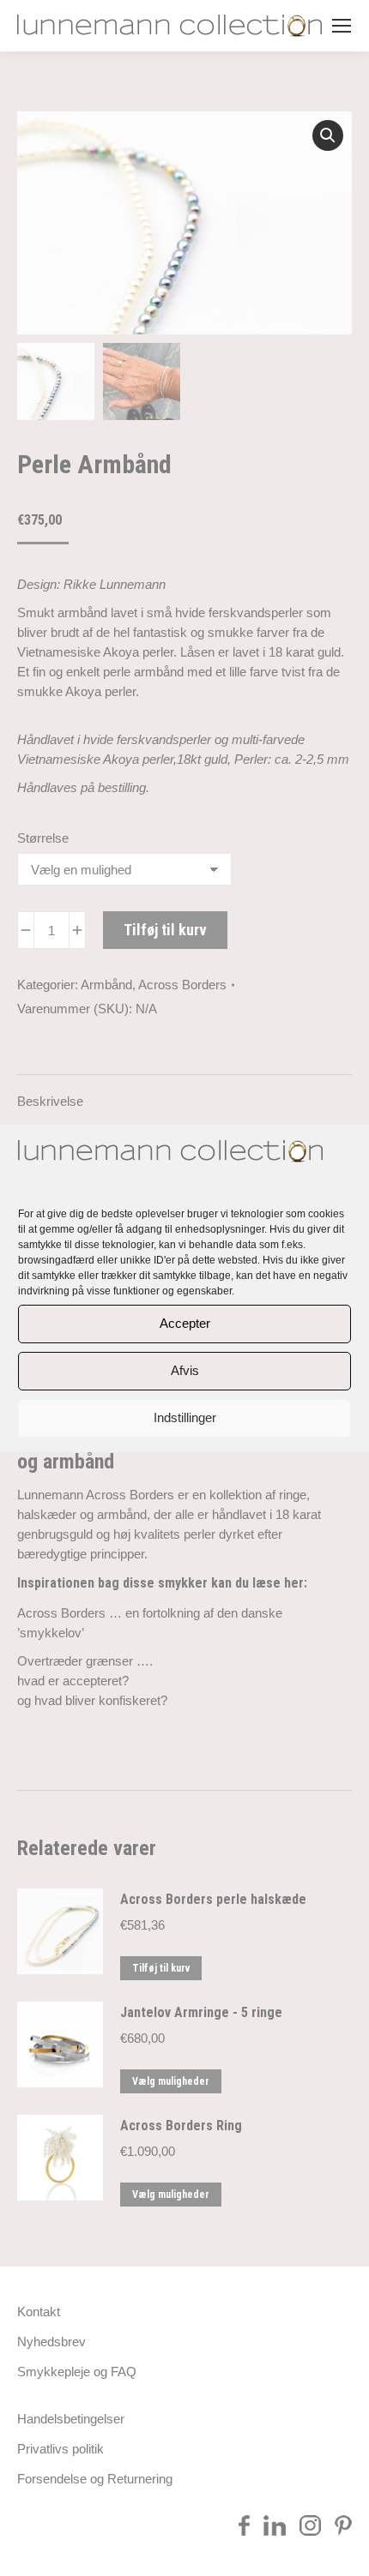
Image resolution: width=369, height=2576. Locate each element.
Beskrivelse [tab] (50, 1101)
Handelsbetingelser (71, 2419)
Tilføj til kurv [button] (161, 1968)
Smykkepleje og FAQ (77, 2372)
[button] (328, 135)
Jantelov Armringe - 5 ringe (201, 2012)
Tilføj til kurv (165, 930)
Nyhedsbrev (51, 2342)
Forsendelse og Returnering (95, 2479)
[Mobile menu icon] (342, 26)
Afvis (185, 1370)
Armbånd (106, 985)
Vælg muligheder (171, 2081)
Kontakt (39, 2312)
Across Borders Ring (181, 2126)
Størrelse (43, 838)
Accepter (185, 1323)
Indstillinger (185, 1417)
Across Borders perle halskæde (213, 1899)
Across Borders (182, 985)
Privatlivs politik (60, 2449)
